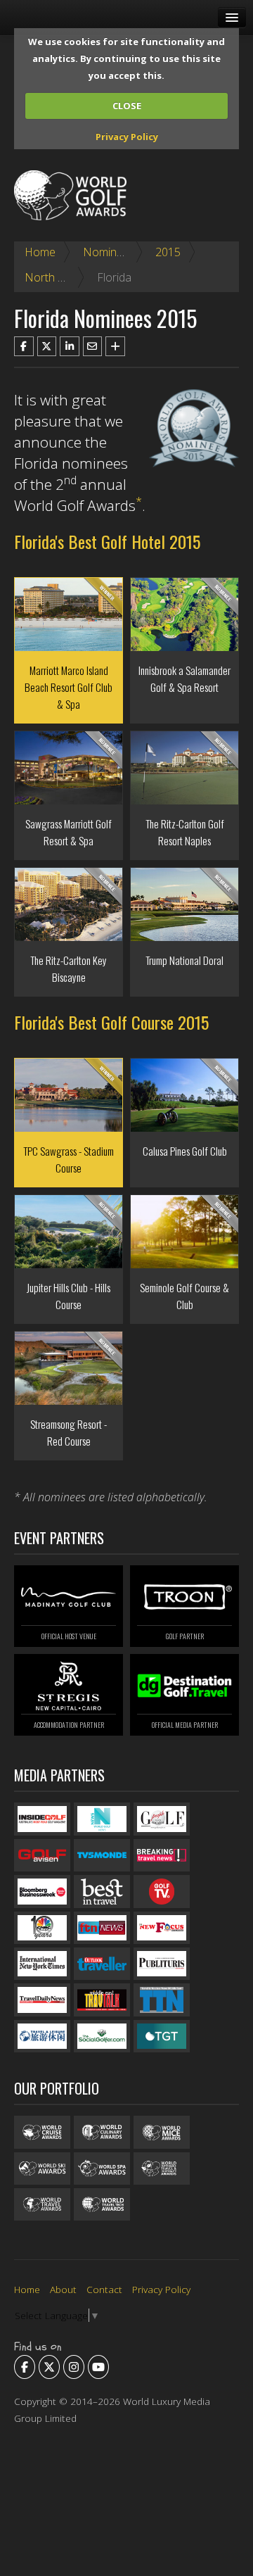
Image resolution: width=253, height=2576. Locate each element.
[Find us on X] (49, 2367)
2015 (168, 252)
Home (40, 252)
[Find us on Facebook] (25, 2367)
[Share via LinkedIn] (70, 346)
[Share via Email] (93, 346)
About (63, 2289)
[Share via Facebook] (24, 346)
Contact (104, 2289)
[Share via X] (47, 346)
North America (61, 277)
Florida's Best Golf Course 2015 (111, 1022)
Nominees (109, 252)
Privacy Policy (127, 137)
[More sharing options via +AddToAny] (115, 346)
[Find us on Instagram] (74, 2367)
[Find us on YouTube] (98, 2367)
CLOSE (127, 106)
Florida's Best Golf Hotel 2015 (107, 541)
